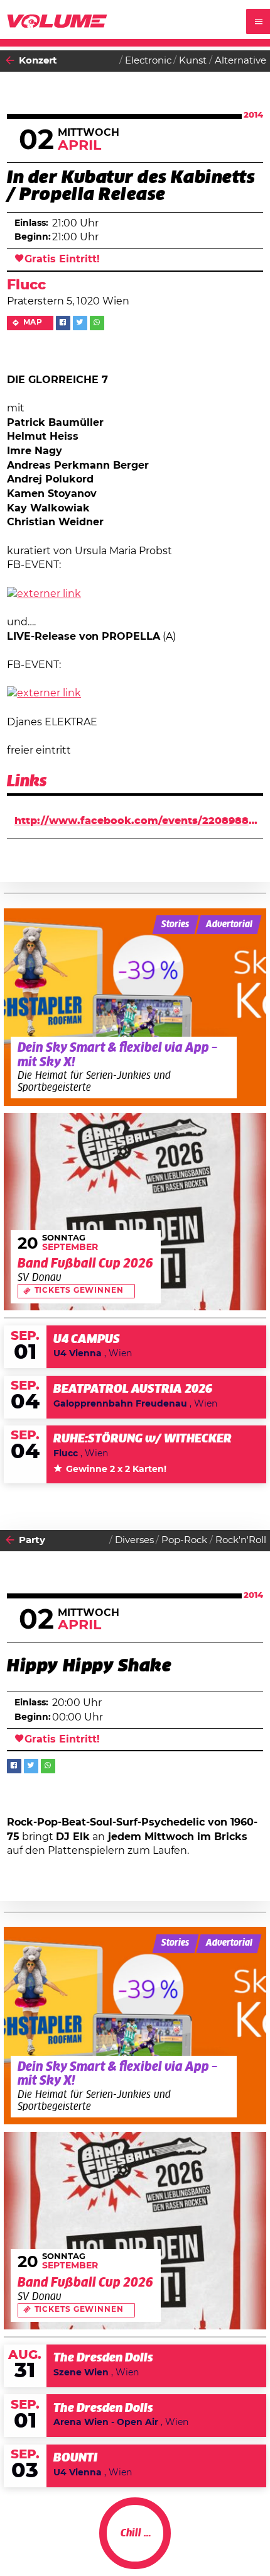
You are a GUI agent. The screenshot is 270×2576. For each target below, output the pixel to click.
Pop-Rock (184, 1540)
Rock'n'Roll (241, 1540)
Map (33, 322)
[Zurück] (10, 61)
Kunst (193, 61)
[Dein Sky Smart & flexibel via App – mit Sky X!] (135, 1007)
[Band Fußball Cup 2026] (135, 1212)
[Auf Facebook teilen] (63, 323)
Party (32, 1540)
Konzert (38, 61)
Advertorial (229, 925)
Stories (175, 925)
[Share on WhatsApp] (97, 323)
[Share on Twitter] (80, 323)
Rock (255, 2544)
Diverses (134, 1540)
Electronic (148, 61)
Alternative (240, 61)
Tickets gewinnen (79, 1291)
